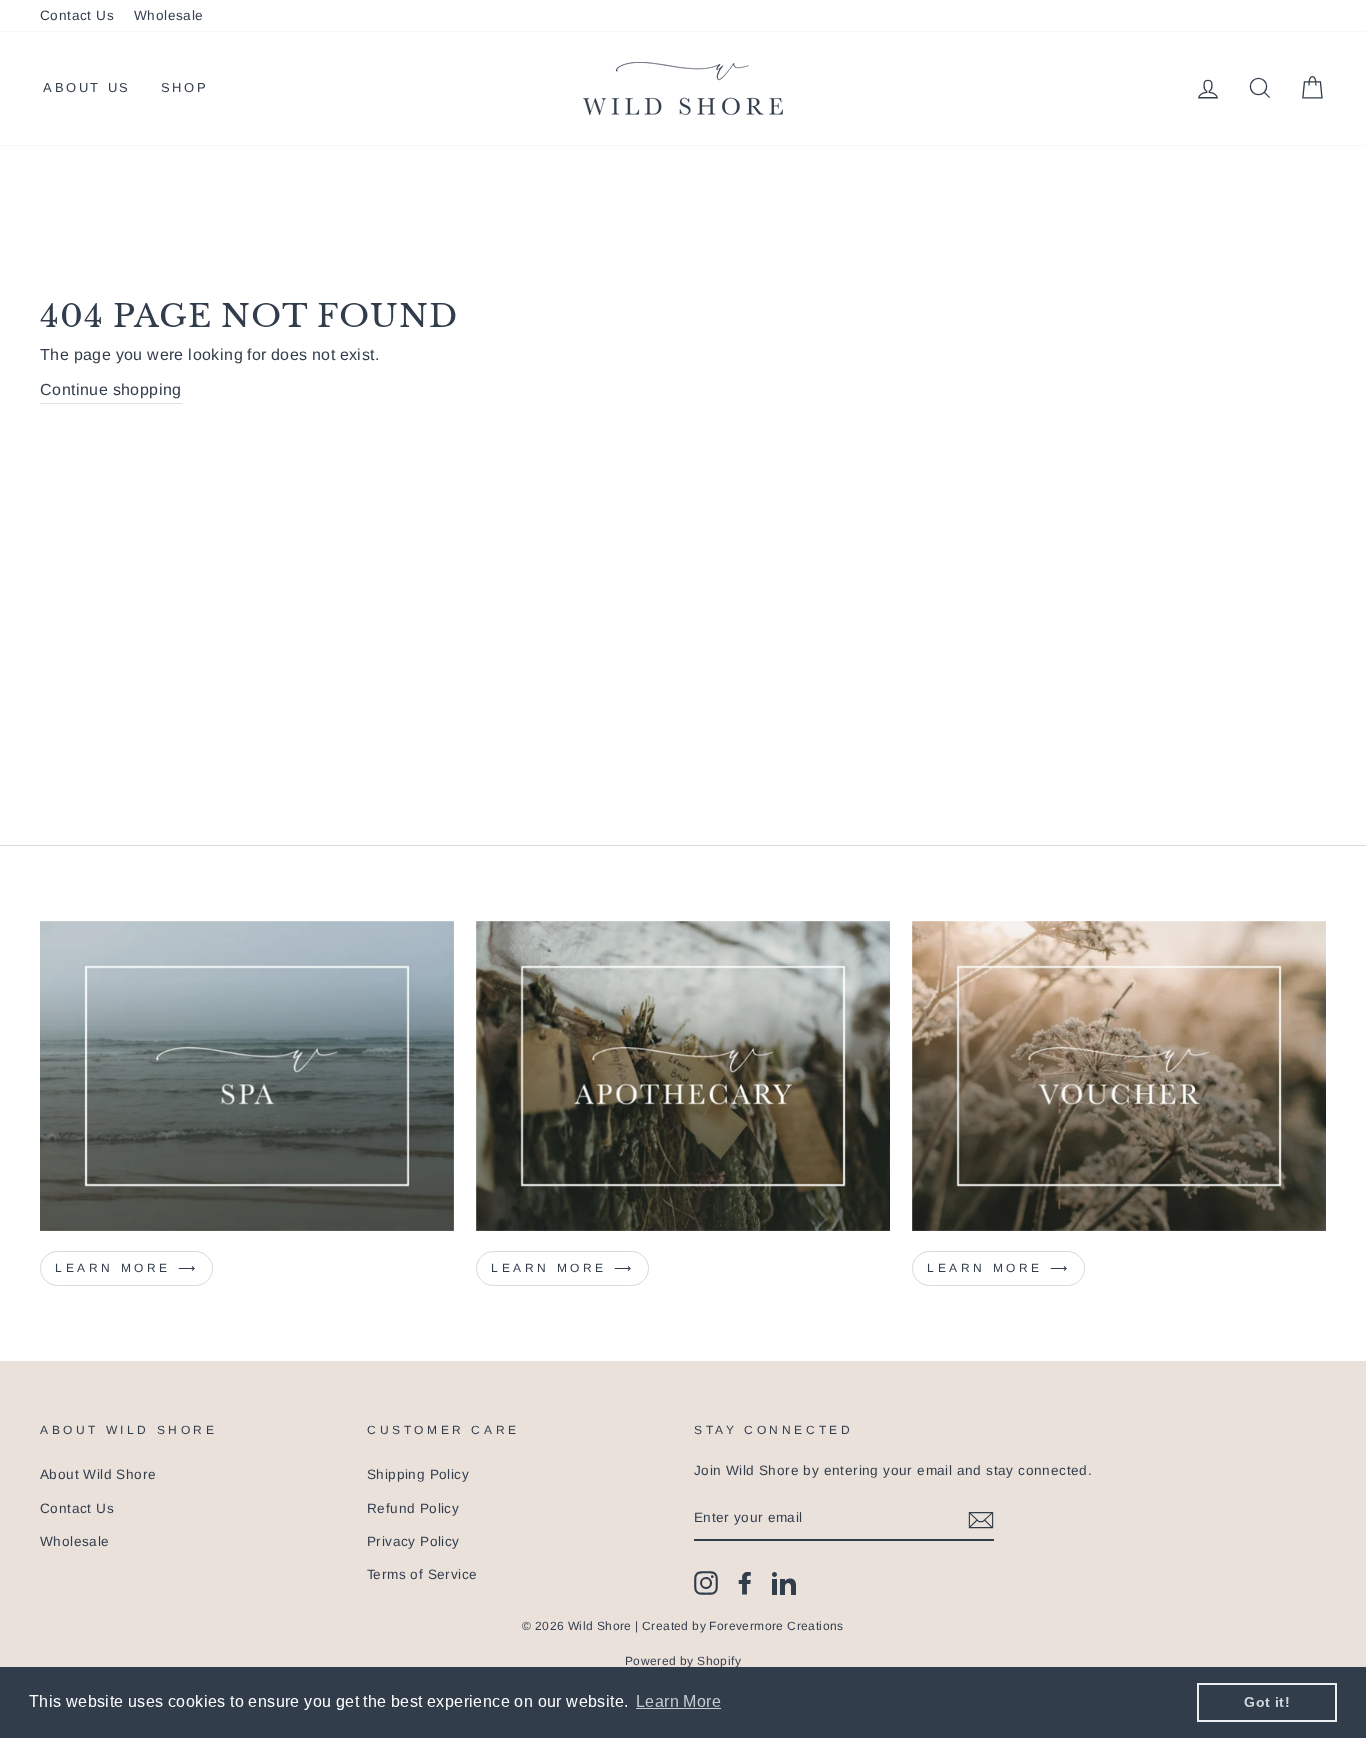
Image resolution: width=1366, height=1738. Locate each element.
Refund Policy (413, 1508)
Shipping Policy (418, 1474)
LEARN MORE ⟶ (562, 1268)
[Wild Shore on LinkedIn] (784, 1583)
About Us (87, 87)
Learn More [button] (678, 1701)
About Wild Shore (98, 1474)
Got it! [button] (1267, 1702)
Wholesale (169, 15)
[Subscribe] (981, 1519)
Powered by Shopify (683, 1661)
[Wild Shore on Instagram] (706, 1583)
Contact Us (77, 15)
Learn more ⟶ (126, 1268)
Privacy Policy (413, 1541)
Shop (184, 87)
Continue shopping (111, 389)
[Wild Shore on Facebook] (745, 1583)
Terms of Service (422, 1574)
